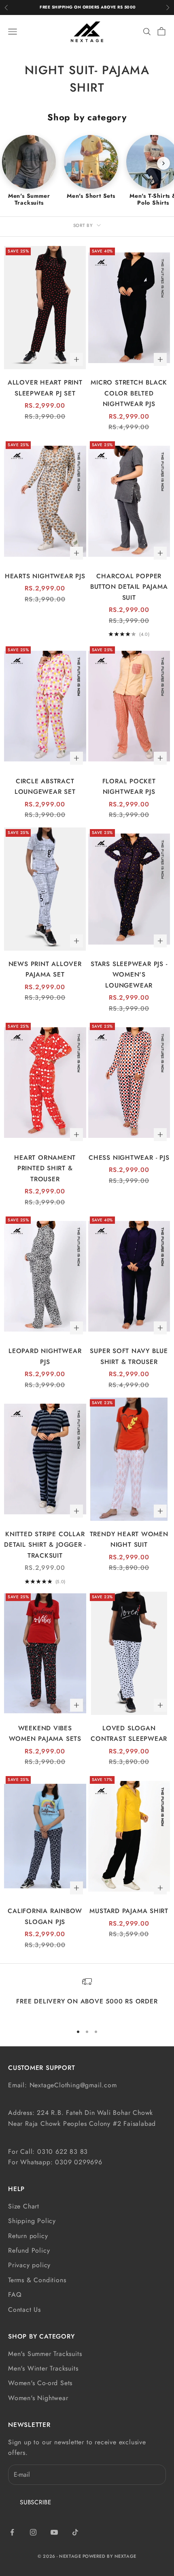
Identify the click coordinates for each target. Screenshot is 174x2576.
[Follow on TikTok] (75, 2532)
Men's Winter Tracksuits (43, 2368)
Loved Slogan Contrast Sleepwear (129, 1734)
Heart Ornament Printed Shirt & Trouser (45, 1168)
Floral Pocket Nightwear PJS (129, 787)
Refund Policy (29, 2250)
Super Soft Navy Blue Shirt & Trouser (129, 1356)
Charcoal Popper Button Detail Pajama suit (129, 587)
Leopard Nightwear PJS (45, 1356)
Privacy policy (29, 2265)
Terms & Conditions (37, 2280)
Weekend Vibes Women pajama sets (45, 1734)
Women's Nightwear (38, 2398)
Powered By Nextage (109, 2556)
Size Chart (24, 2206)
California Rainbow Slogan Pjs (45, 1916)
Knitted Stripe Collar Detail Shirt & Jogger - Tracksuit (45, 1545)
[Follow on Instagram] (33, 2532)
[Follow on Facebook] (12, 2532)
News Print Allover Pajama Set (45, 969)
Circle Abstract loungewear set (45, 787)
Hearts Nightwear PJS (45, 576)
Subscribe (36, 2502)
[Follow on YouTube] (54, 2532)
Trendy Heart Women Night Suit (129, 1539)
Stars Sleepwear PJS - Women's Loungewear (129, 975)
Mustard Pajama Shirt (129, 1911)
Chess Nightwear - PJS (129, 1158)
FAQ (15, 2295)
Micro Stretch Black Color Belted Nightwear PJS (129, 393)
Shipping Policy (32, 2221)
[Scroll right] (163, 163)
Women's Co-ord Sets (40, 2383)
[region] (87, 1997)
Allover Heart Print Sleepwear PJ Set (45, 388)
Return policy (28, 2236)
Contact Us (24, 2310)
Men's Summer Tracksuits (45, 2354)
